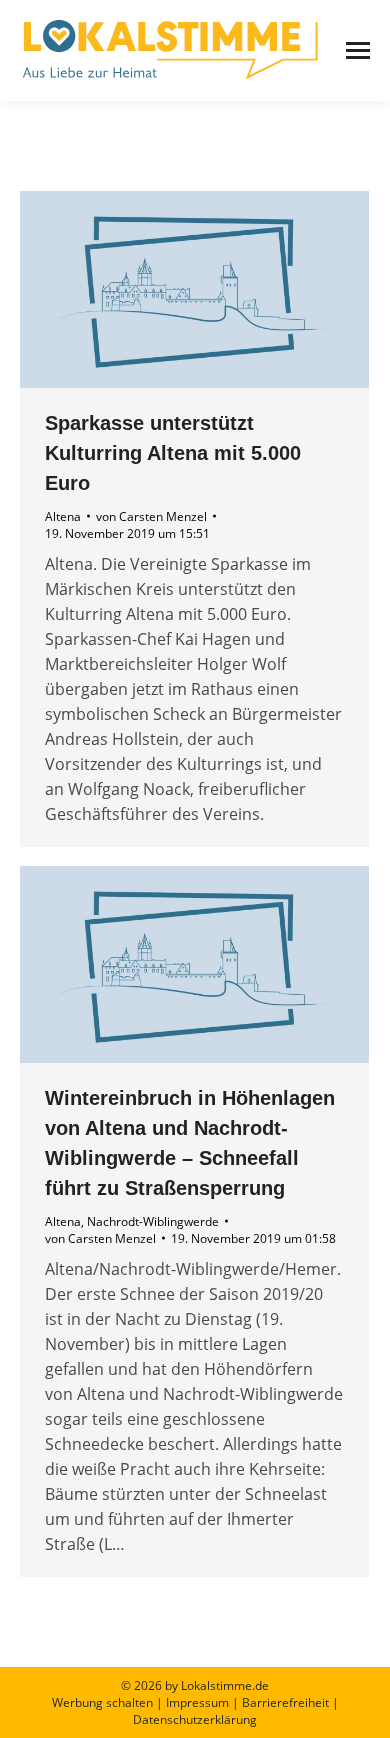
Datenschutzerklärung (195, 1719)
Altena (63, 516)
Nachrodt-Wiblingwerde (153, 1221)
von (151, 516)
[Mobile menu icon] (358, 50)
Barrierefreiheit (285, 1702)
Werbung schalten (102, 1702)
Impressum (197, 1702)
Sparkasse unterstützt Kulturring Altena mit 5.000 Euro (173, 453)
